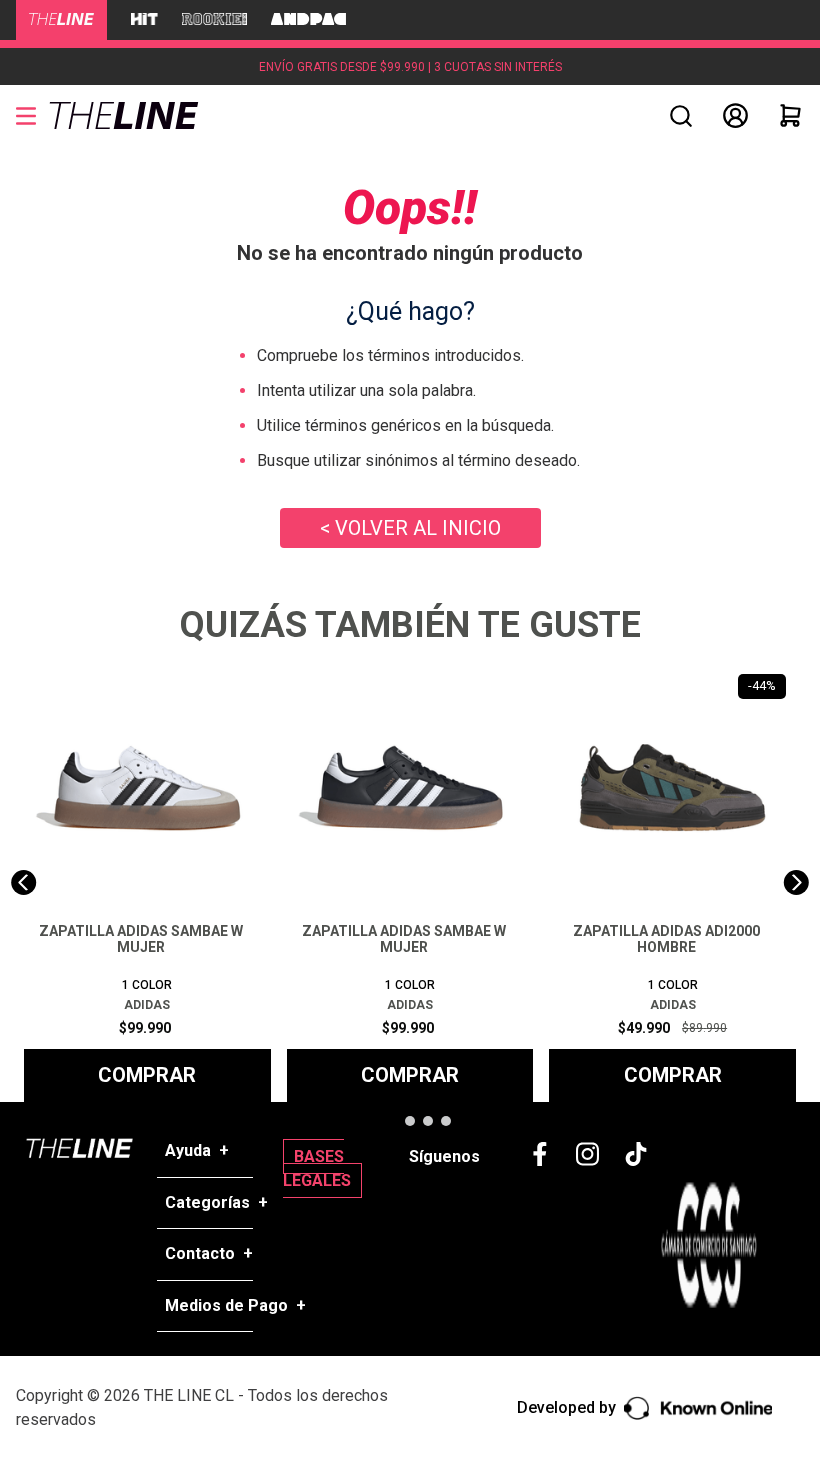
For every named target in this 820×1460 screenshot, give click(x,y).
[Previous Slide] (23, 882)
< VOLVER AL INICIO (410, 528)
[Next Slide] (796, 882)
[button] (681, 116)
